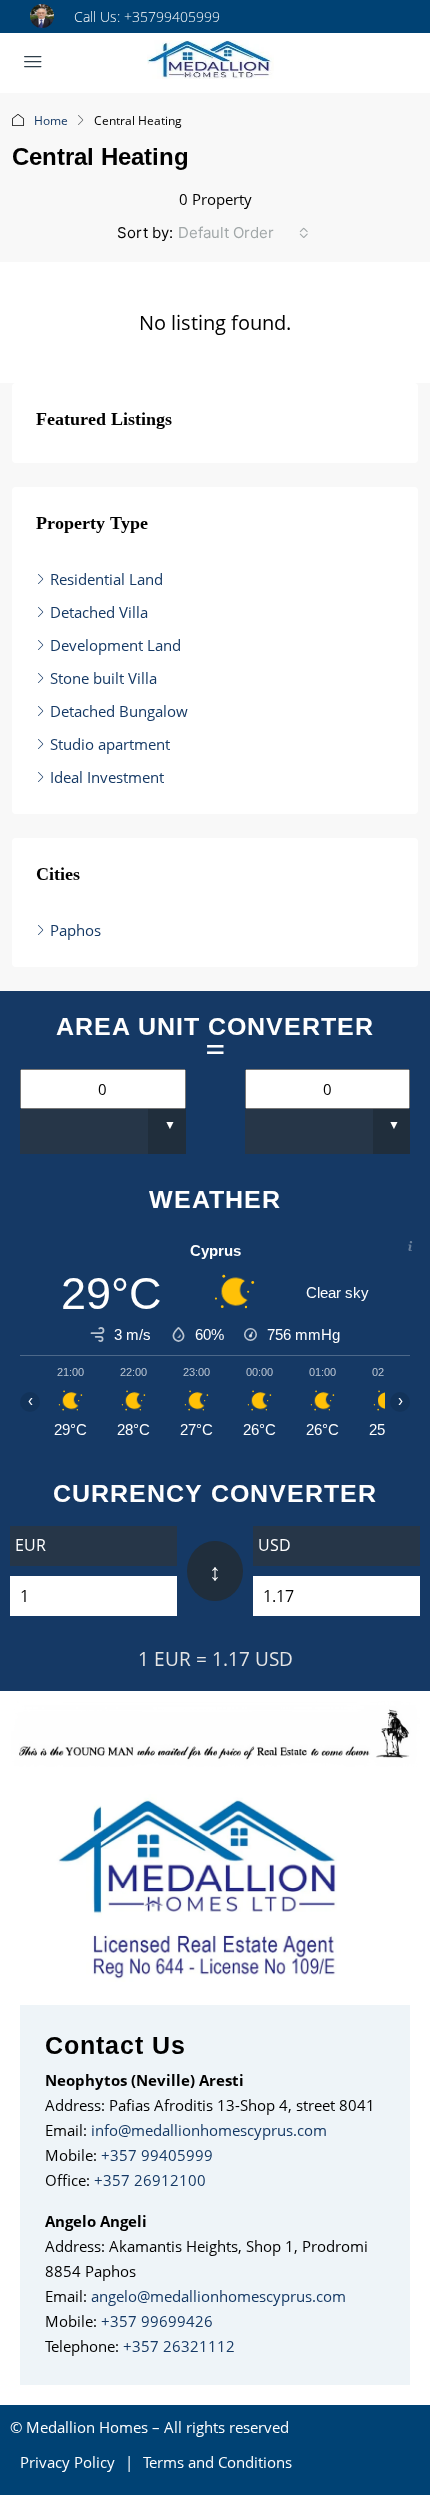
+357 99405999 (157, 2155)
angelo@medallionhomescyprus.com (218, 2296)
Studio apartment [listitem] (110, 744)
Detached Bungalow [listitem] (119, 711)
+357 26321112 (179, 2346)
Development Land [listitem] (115, 645)
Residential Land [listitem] (106, 579)
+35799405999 (172, 16)
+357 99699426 (157, 2321)
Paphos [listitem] (75, 930)
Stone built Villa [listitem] (103, 678)
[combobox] (243, 233)
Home (51, 120)
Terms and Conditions (217, 2462)
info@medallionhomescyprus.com (209, 2130)
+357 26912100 (150, 2180)
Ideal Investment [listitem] (107, 777)
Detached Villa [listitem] (99, 612)
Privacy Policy (67, 2462)
